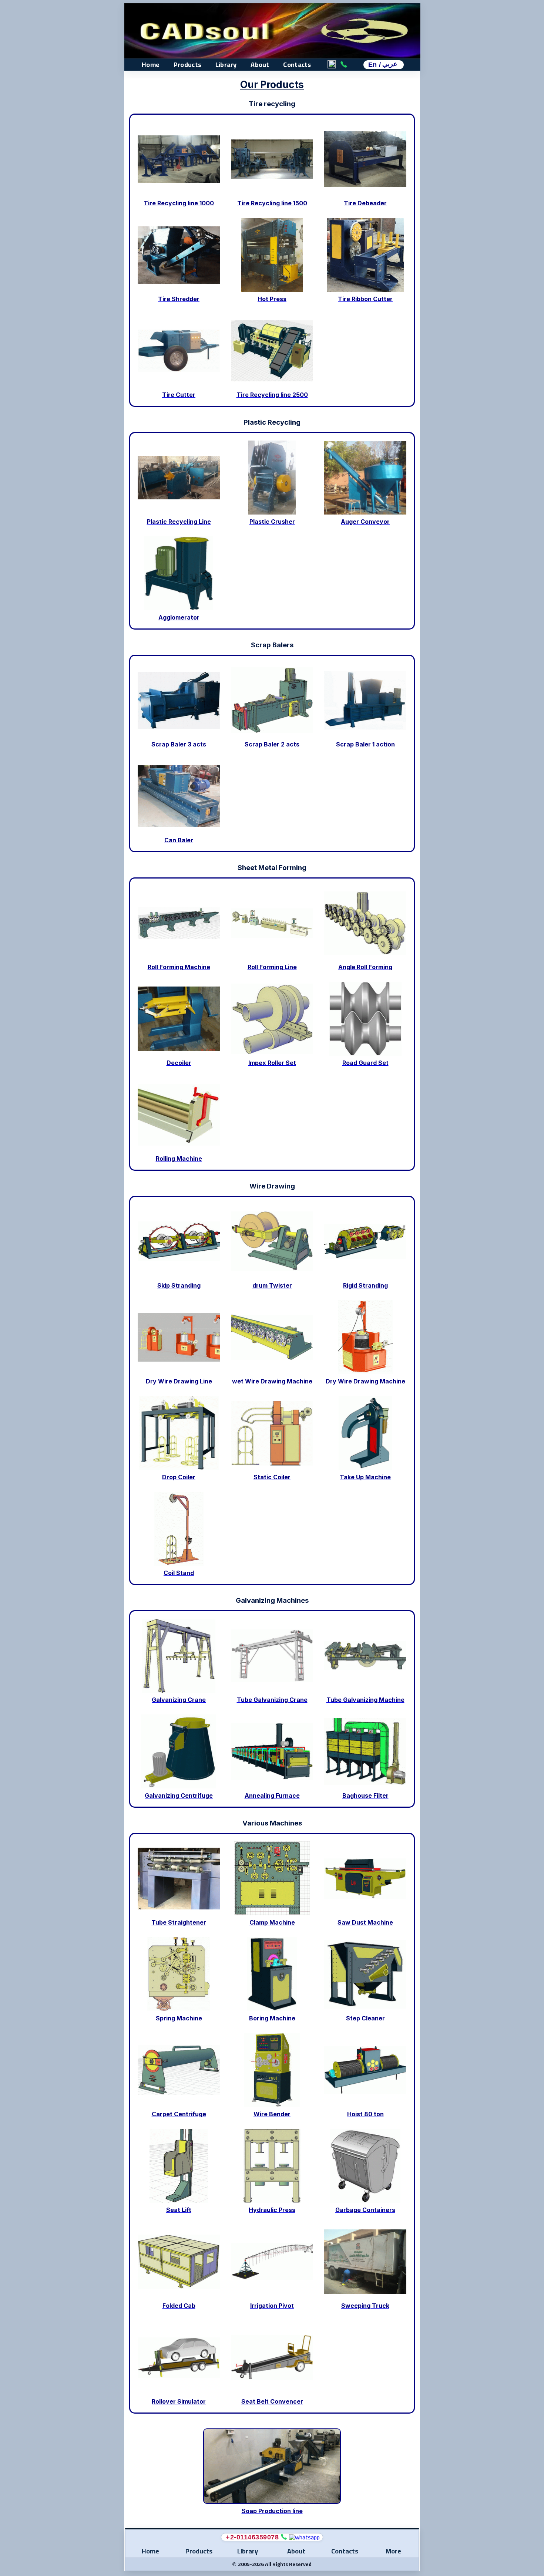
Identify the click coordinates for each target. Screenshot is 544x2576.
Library (226, 65)
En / (383, 65)
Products (187, 65)
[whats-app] (304, 2537)
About (260, 65)
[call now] (284, 2537)
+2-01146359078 (252, 2537)
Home (151, 65)
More (393, 2551)
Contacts (297, 65)
